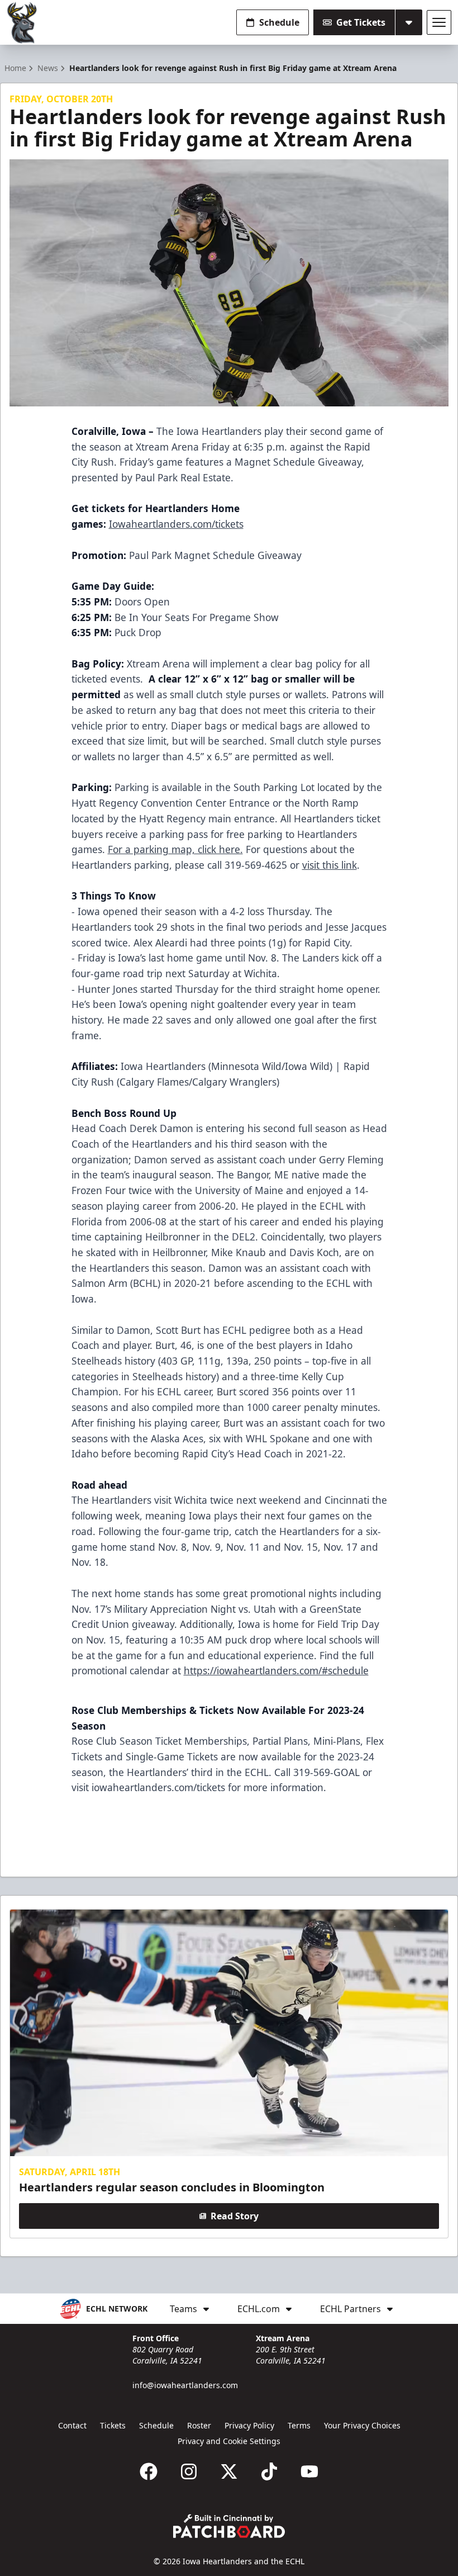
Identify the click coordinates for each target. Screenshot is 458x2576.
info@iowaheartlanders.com (185, 2385)
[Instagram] (189, 2471)
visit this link (330, 865)
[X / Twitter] (229, 2471)
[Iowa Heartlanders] (22, 23)
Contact (72, 2425)
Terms (299, 2425)
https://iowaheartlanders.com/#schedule (276, 1670)
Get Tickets (361, 22)
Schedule (279, 22)
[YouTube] (309, 2471)
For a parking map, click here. (175, 849)
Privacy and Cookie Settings (229, 2441)
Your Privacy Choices (362, 2425)
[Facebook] (149, 2471)
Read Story (235, 2216)
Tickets (113, 2425)
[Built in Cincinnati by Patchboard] (229, 2526)
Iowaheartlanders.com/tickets (176, 524)
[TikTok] (269, 2471)
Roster (199, 2425)
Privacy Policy (249, 2425)
